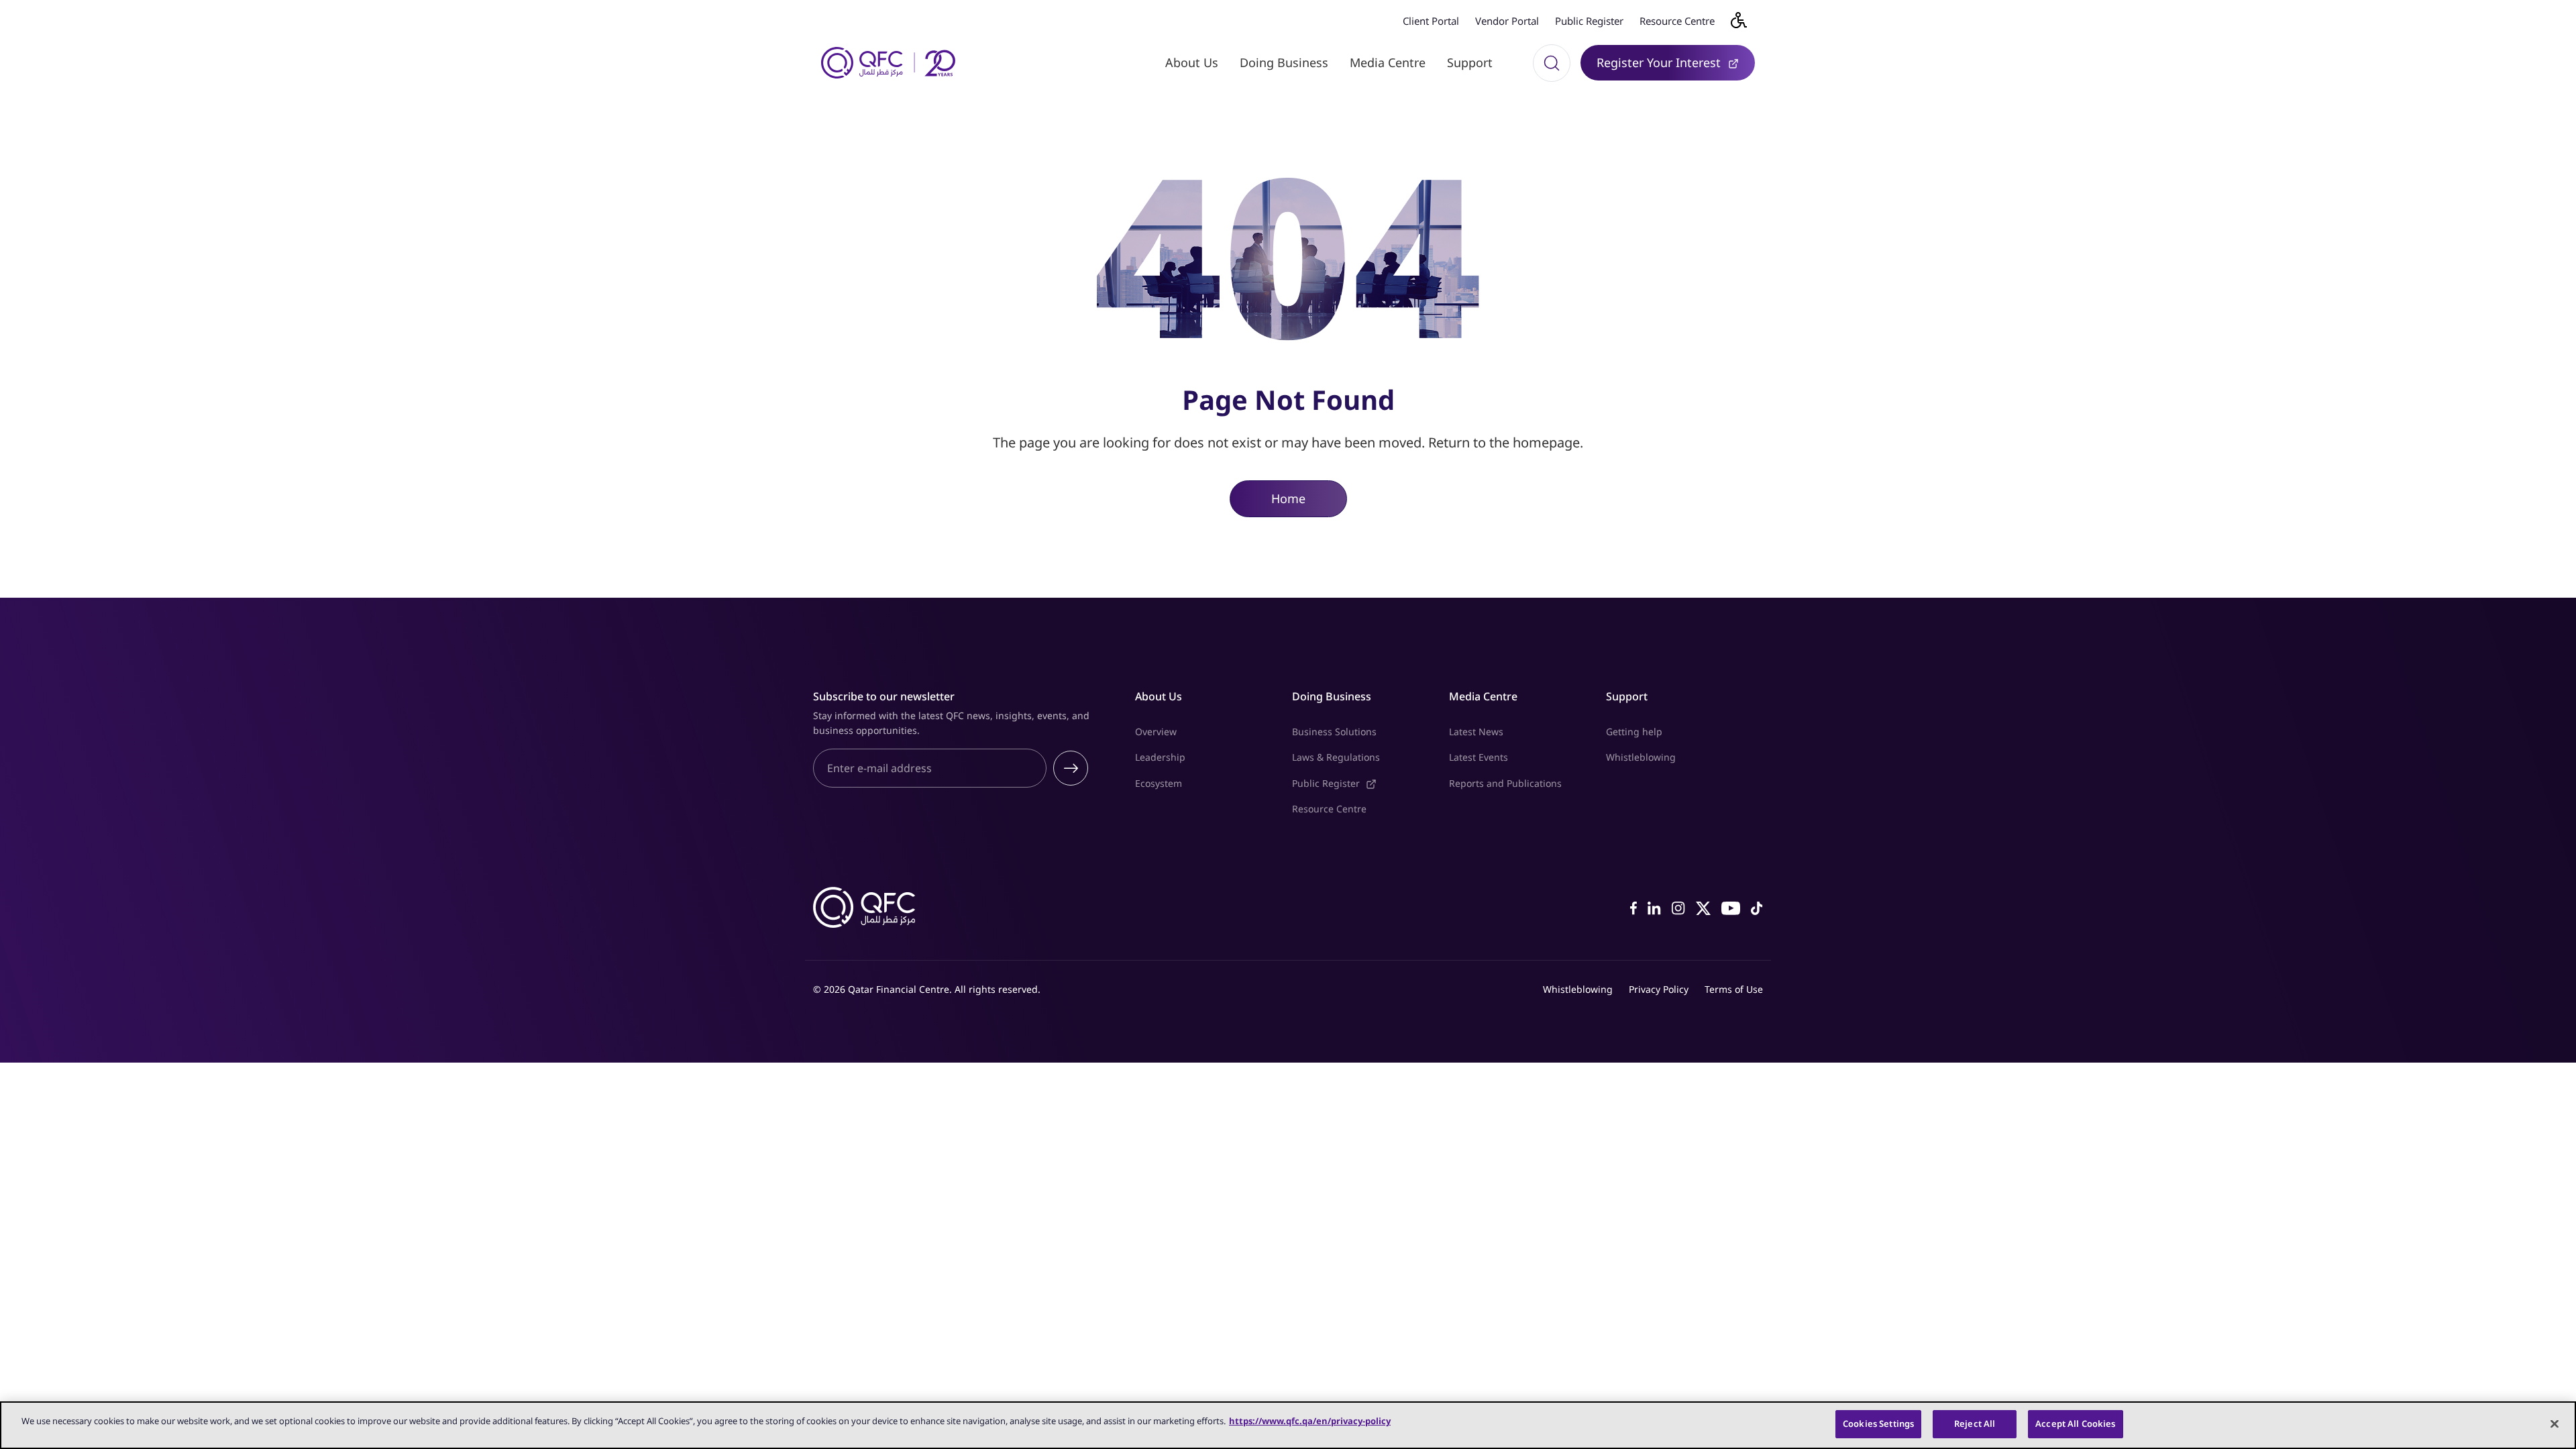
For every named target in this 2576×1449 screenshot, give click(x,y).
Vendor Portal (1507, 21)
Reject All (1975, 1424)
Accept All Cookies (2075, 1424)
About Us (1192, 62)
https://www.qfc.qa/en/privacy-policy (1310, 1421)
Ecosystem (1159, 783)
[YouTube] (1731, 907)
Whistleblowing (1641, 757)
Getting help (1634, 732)
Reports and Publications (1505, 783)
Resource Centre (1677, 21)
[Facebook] (1633, 907)
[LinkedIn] (1654, 907)
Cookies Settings (1878, 1424)
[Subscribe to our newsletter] (1071, 768)
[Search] (1552, 63)
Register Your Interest (1676, 62)
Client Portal (1431, 21)
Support (1470, 62)
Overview (1156, 732)
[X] (1703, 907)
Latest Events (1479, 757)
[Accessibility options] (1747, 20)
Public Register (1589, 21)
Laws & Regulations (1336, 757)
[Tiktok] (1757, 907)
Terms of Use (1734, 989)
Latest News (1476, 732)
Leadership (1160, 757)
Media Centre (1388, 62)
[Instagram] (1678, 907)
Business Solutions (1334, 732)
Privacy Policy (1659, 989)
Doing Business (1284, 62)
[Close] (2555, 1424)
